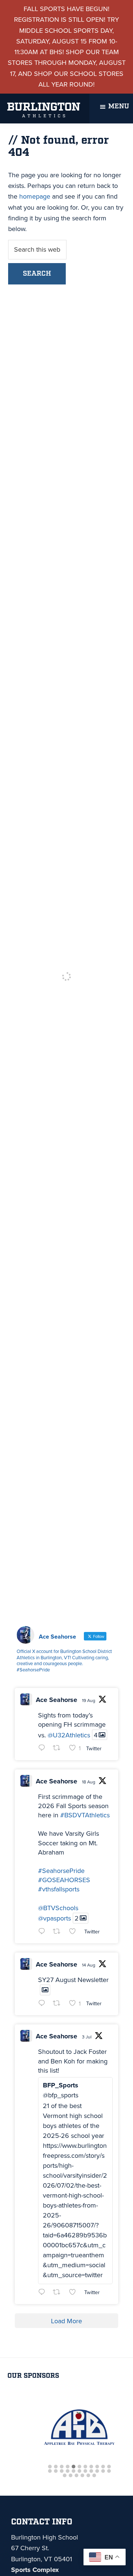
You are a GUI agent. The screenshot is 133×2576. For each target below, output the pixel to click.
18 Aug (89, 1782)
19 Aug (89, 1701)
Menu (119, 106)
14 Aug (89, 1965)
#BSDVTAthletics (85, 1815)
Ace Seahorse (57, 1700)
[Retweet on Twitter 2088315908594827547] (59, 2004)
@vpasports (54, 1918)
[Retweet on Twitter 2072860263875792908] (59, 2293)
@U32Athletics (69, 1735)
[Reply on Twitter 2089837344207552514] (44, 1932)
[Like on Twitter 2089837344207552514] (75, 1932)
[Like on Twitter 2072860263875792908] (75, 2293)
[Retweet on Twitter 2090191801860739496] (59, 1749)
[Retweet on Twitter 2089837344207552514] (59, 1932)
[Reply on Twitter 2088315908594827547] (44, 2004)
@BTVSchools (58, 1908)
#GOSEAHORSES (64, 1880)
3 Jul (87, 2037)
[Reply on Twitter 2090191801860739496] (44, 1749)
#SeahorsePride (61, 1871)
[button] (50, 2467)
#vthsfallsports (59, 1889)
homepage (35, 196)
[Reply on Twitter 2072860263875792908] (44, 2293)
